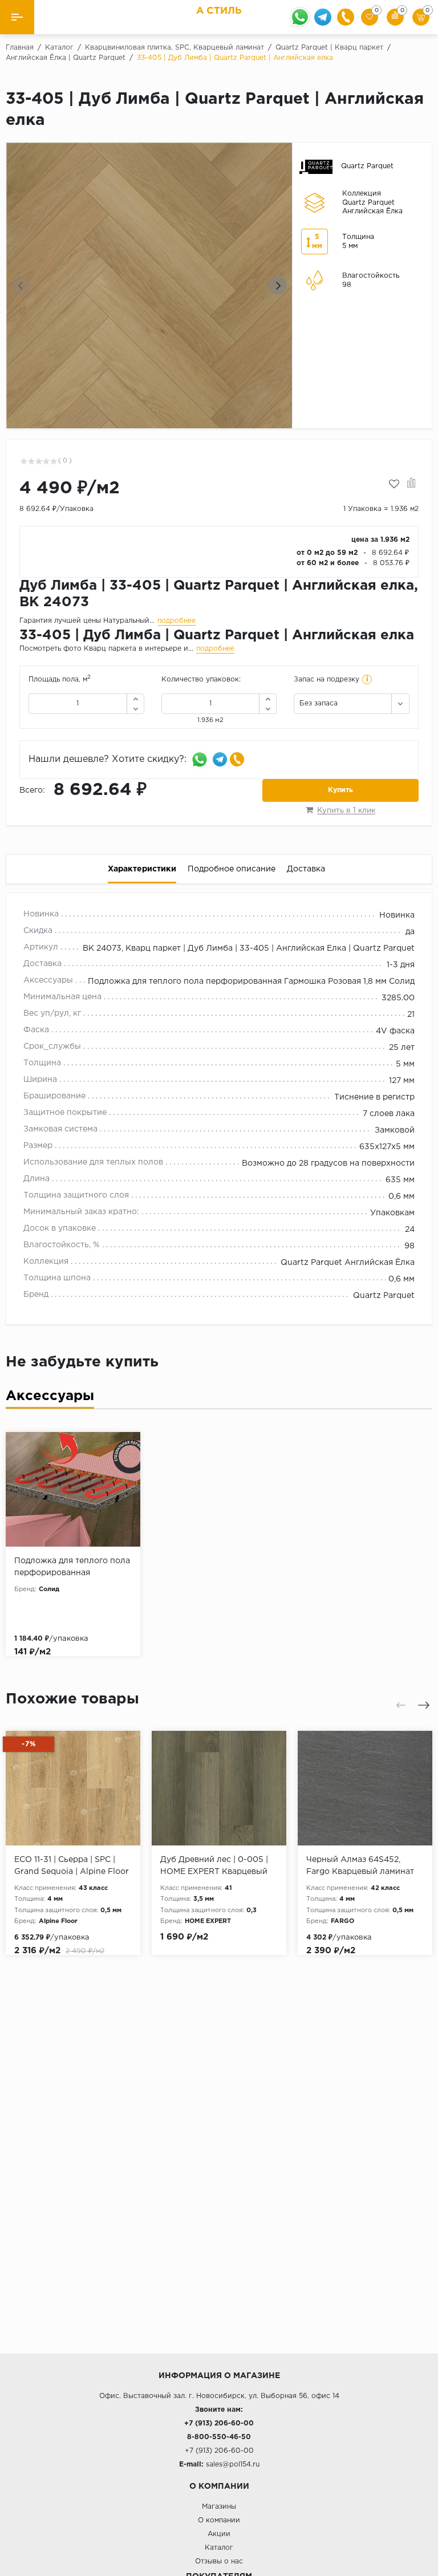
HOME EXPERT (208, 1921)
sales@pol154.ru (233, 2465)
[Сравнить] (411, 484)
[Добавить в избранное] (394, 484)
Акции (219, 2534)
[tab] (50, 1399)
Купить (340, 790)
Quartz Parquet (384, 1296)
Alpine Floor (58, 1921)
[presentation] (21, 286)
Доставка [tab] (306, 869)
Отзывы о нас (219, 2561)
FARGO (342, 1921)
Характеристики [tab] (142, 869)
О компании (219, 2520)
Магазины (219, 2507)
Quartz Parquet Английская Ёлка (348, 1263)
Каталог (219, 2548)
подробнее (177, 621)
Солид (49, 1589)
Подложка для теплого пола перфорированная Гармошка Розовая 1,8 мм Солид (251, 981)
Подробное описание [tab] (232, 869)
